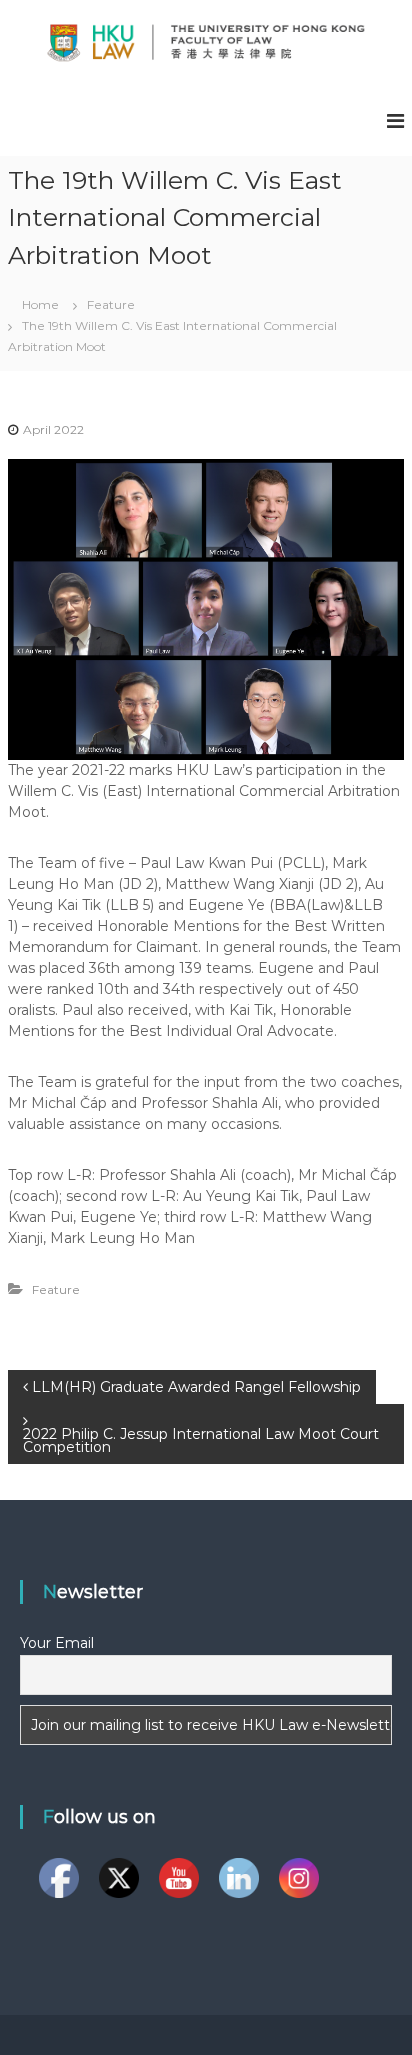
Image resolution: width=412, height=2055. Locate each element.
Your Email (57, 1643)
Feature (111, 304)
